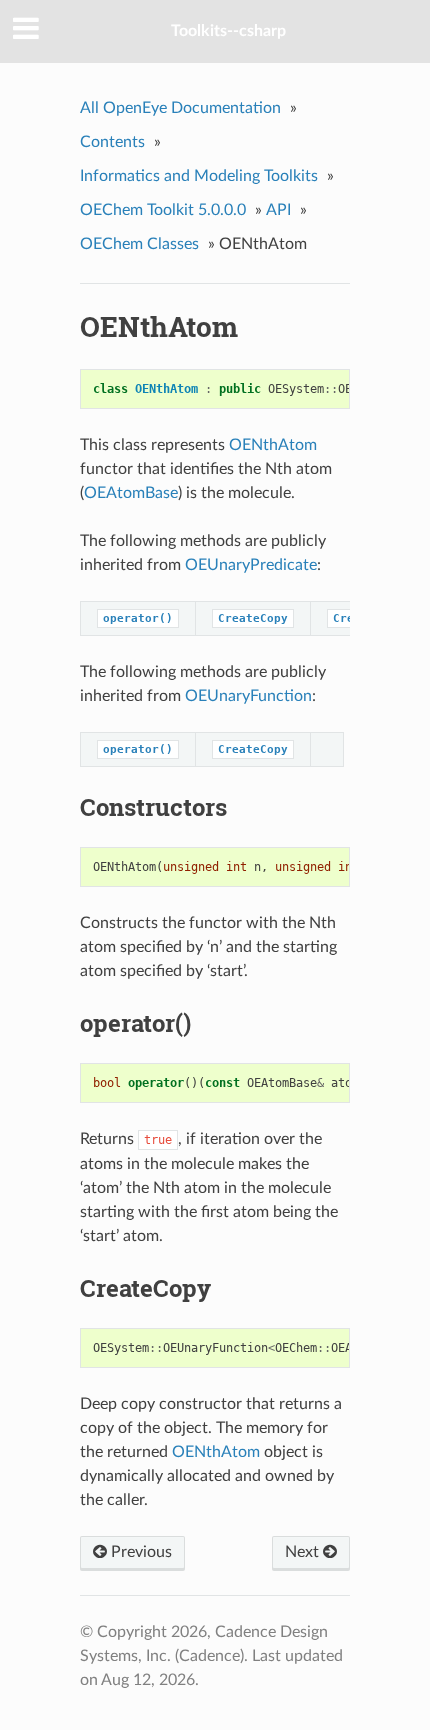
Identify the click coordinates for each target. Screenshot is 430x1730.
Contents (112, 142)
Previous (139, 1552)
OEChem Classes (139, 244)
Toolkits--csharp (228, 31)
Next (304, 1552)
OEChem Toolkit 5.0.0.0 (163, 210)
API (278, 210)
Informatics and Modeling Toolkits (199, 176)
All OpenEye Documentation (180, 108)
